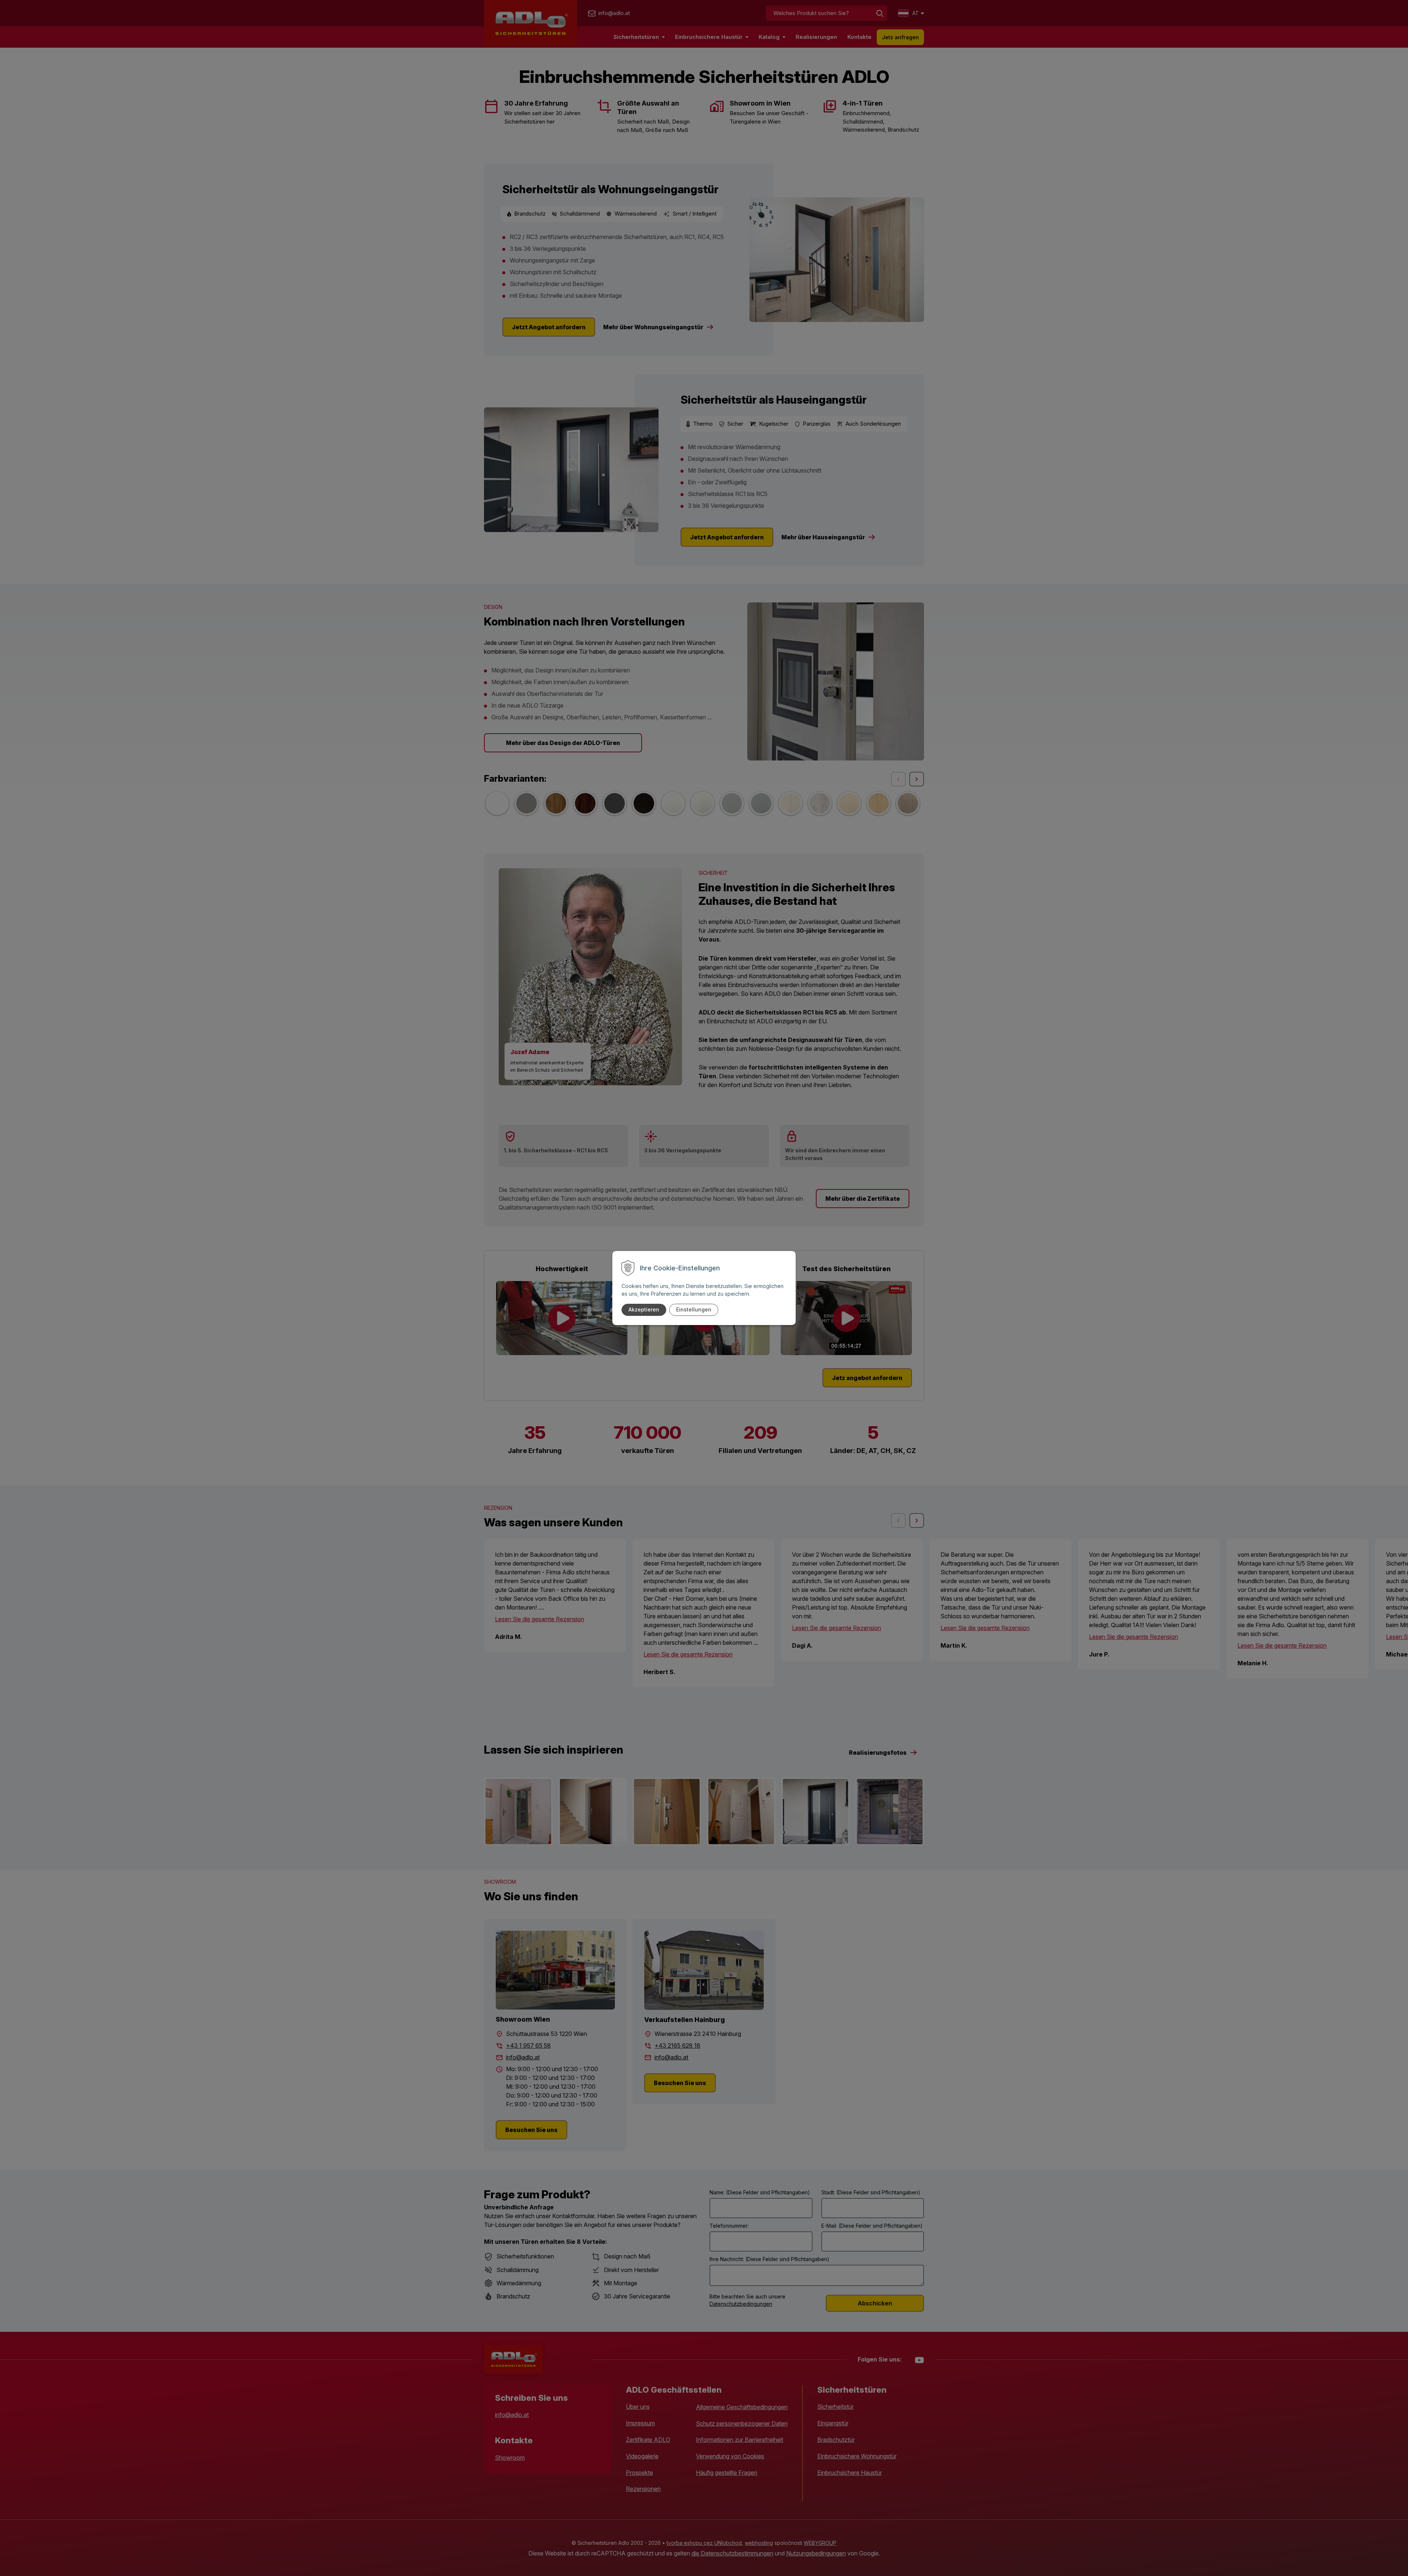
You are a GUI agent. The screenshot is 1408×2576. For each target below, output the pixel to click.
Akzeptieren (644, 1309)
